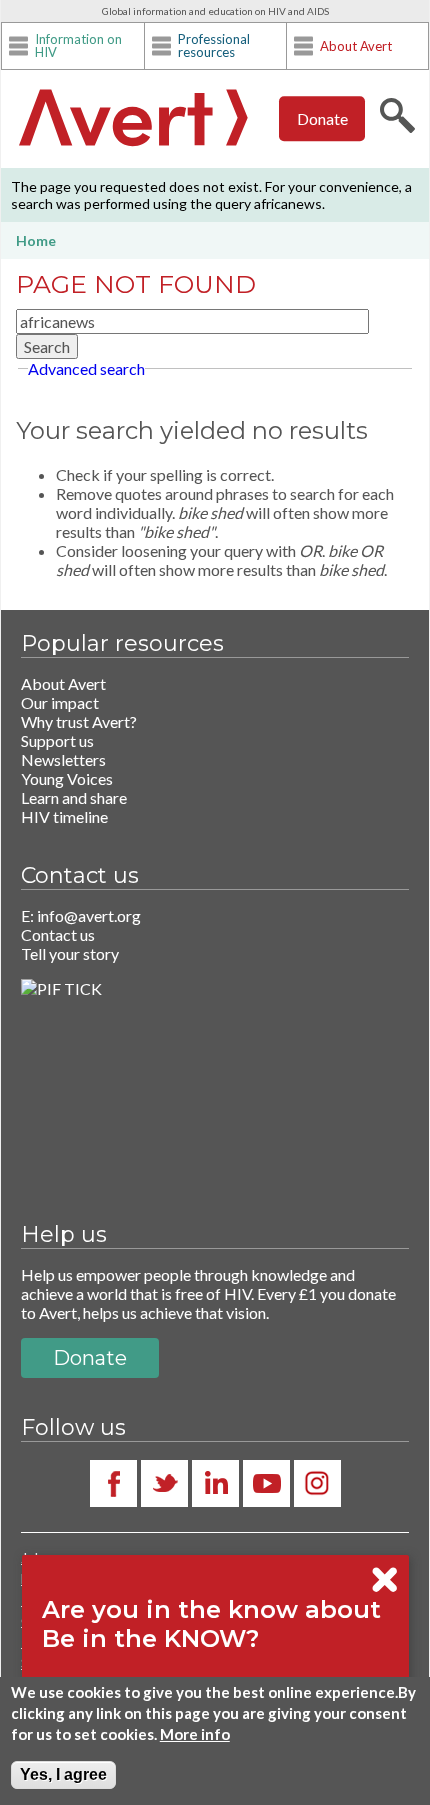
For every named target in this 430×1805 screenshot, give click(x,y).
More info (195, 1734)
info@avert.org (89, 915)
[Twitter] (164, 1483)
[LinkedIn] (215, 1483)
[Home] (133, 120)
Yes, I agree (63, 1774)
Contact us (58, 934)
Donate (322, 118)
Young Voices (67, 778)
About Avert (356, 46)
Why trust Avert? (79, 721)
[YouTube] (266, 1483)
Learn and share (74, 797)
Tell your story (70, 953)
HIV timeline (64, 816)
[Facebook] (113, 1483)
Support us (57, 740)
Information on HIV (78, 46)
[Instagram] (317, 1483)
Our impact (60, 702)
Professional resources (214, 46)
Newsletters (63, 759)
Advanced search (86, 368)
